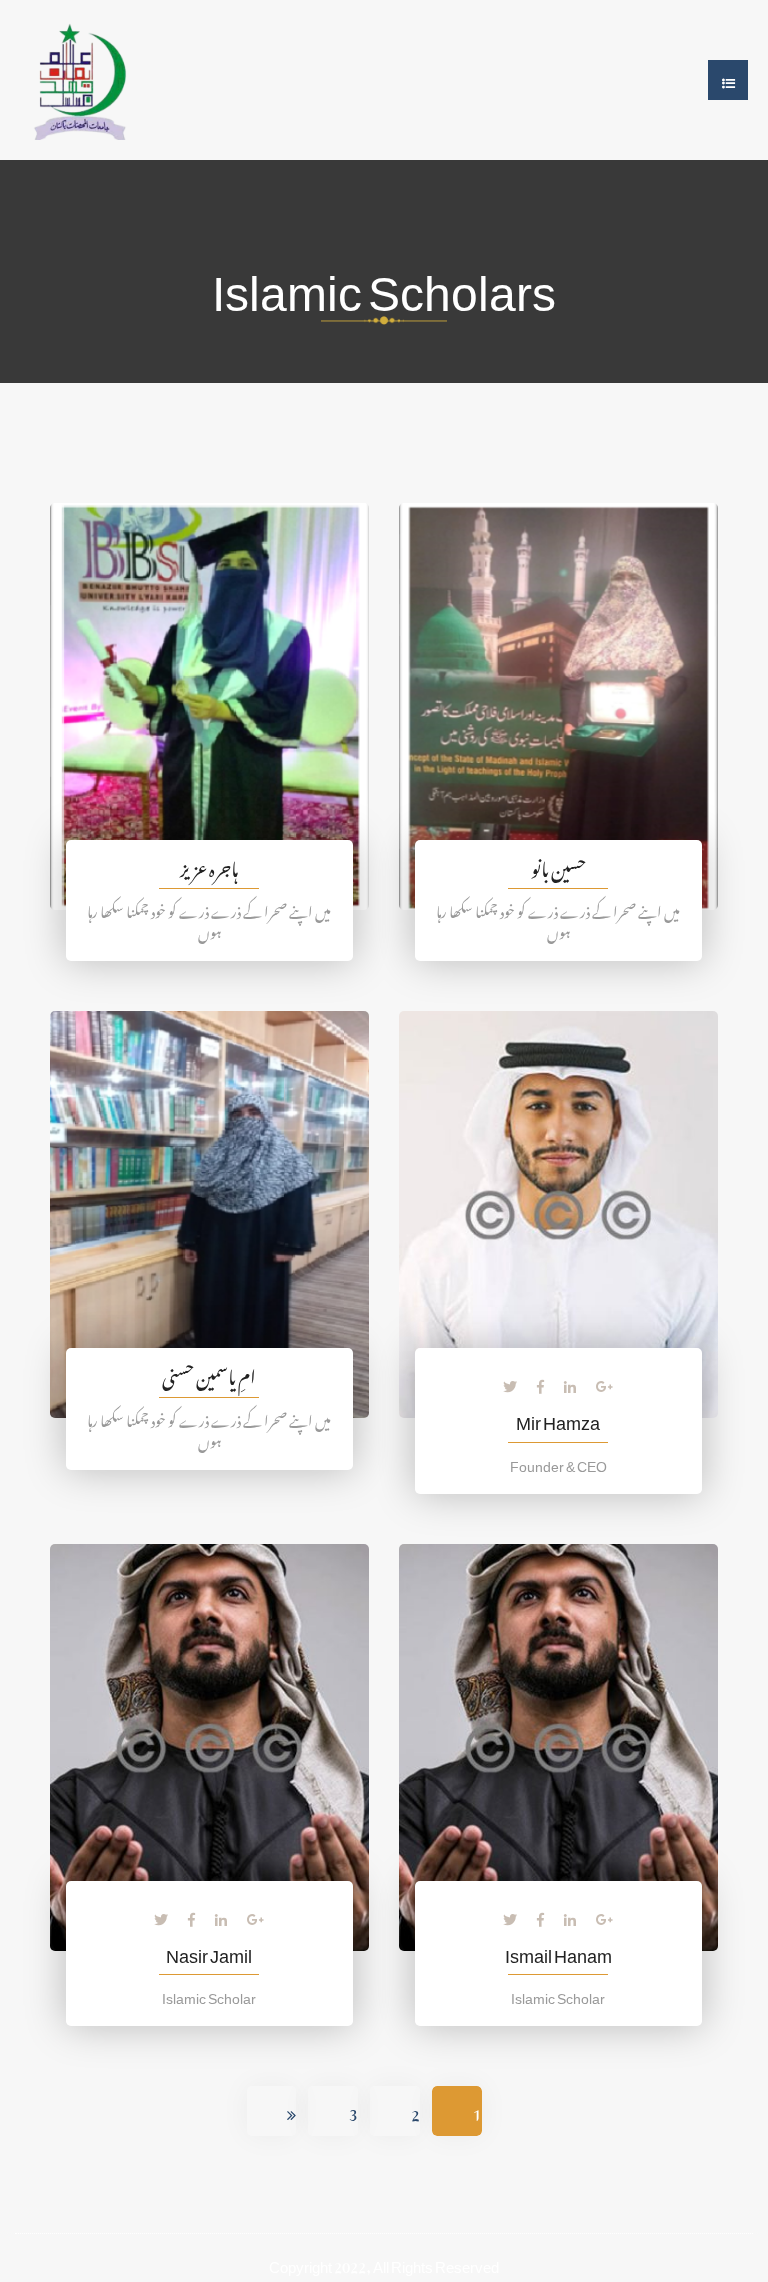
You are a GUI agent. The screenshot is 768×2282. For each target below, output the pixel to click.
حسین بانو (558, 865)
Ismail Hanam (558, 1951)
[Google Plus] (605, 1383)
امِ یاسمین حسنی (209, 1373)
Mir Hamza (558, 1418)
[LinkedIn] (570, 1383)
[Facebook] (540, 1383)
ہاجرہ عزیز (209, 865)
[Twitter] (510, 1383)
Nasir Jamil (209, 1951)
